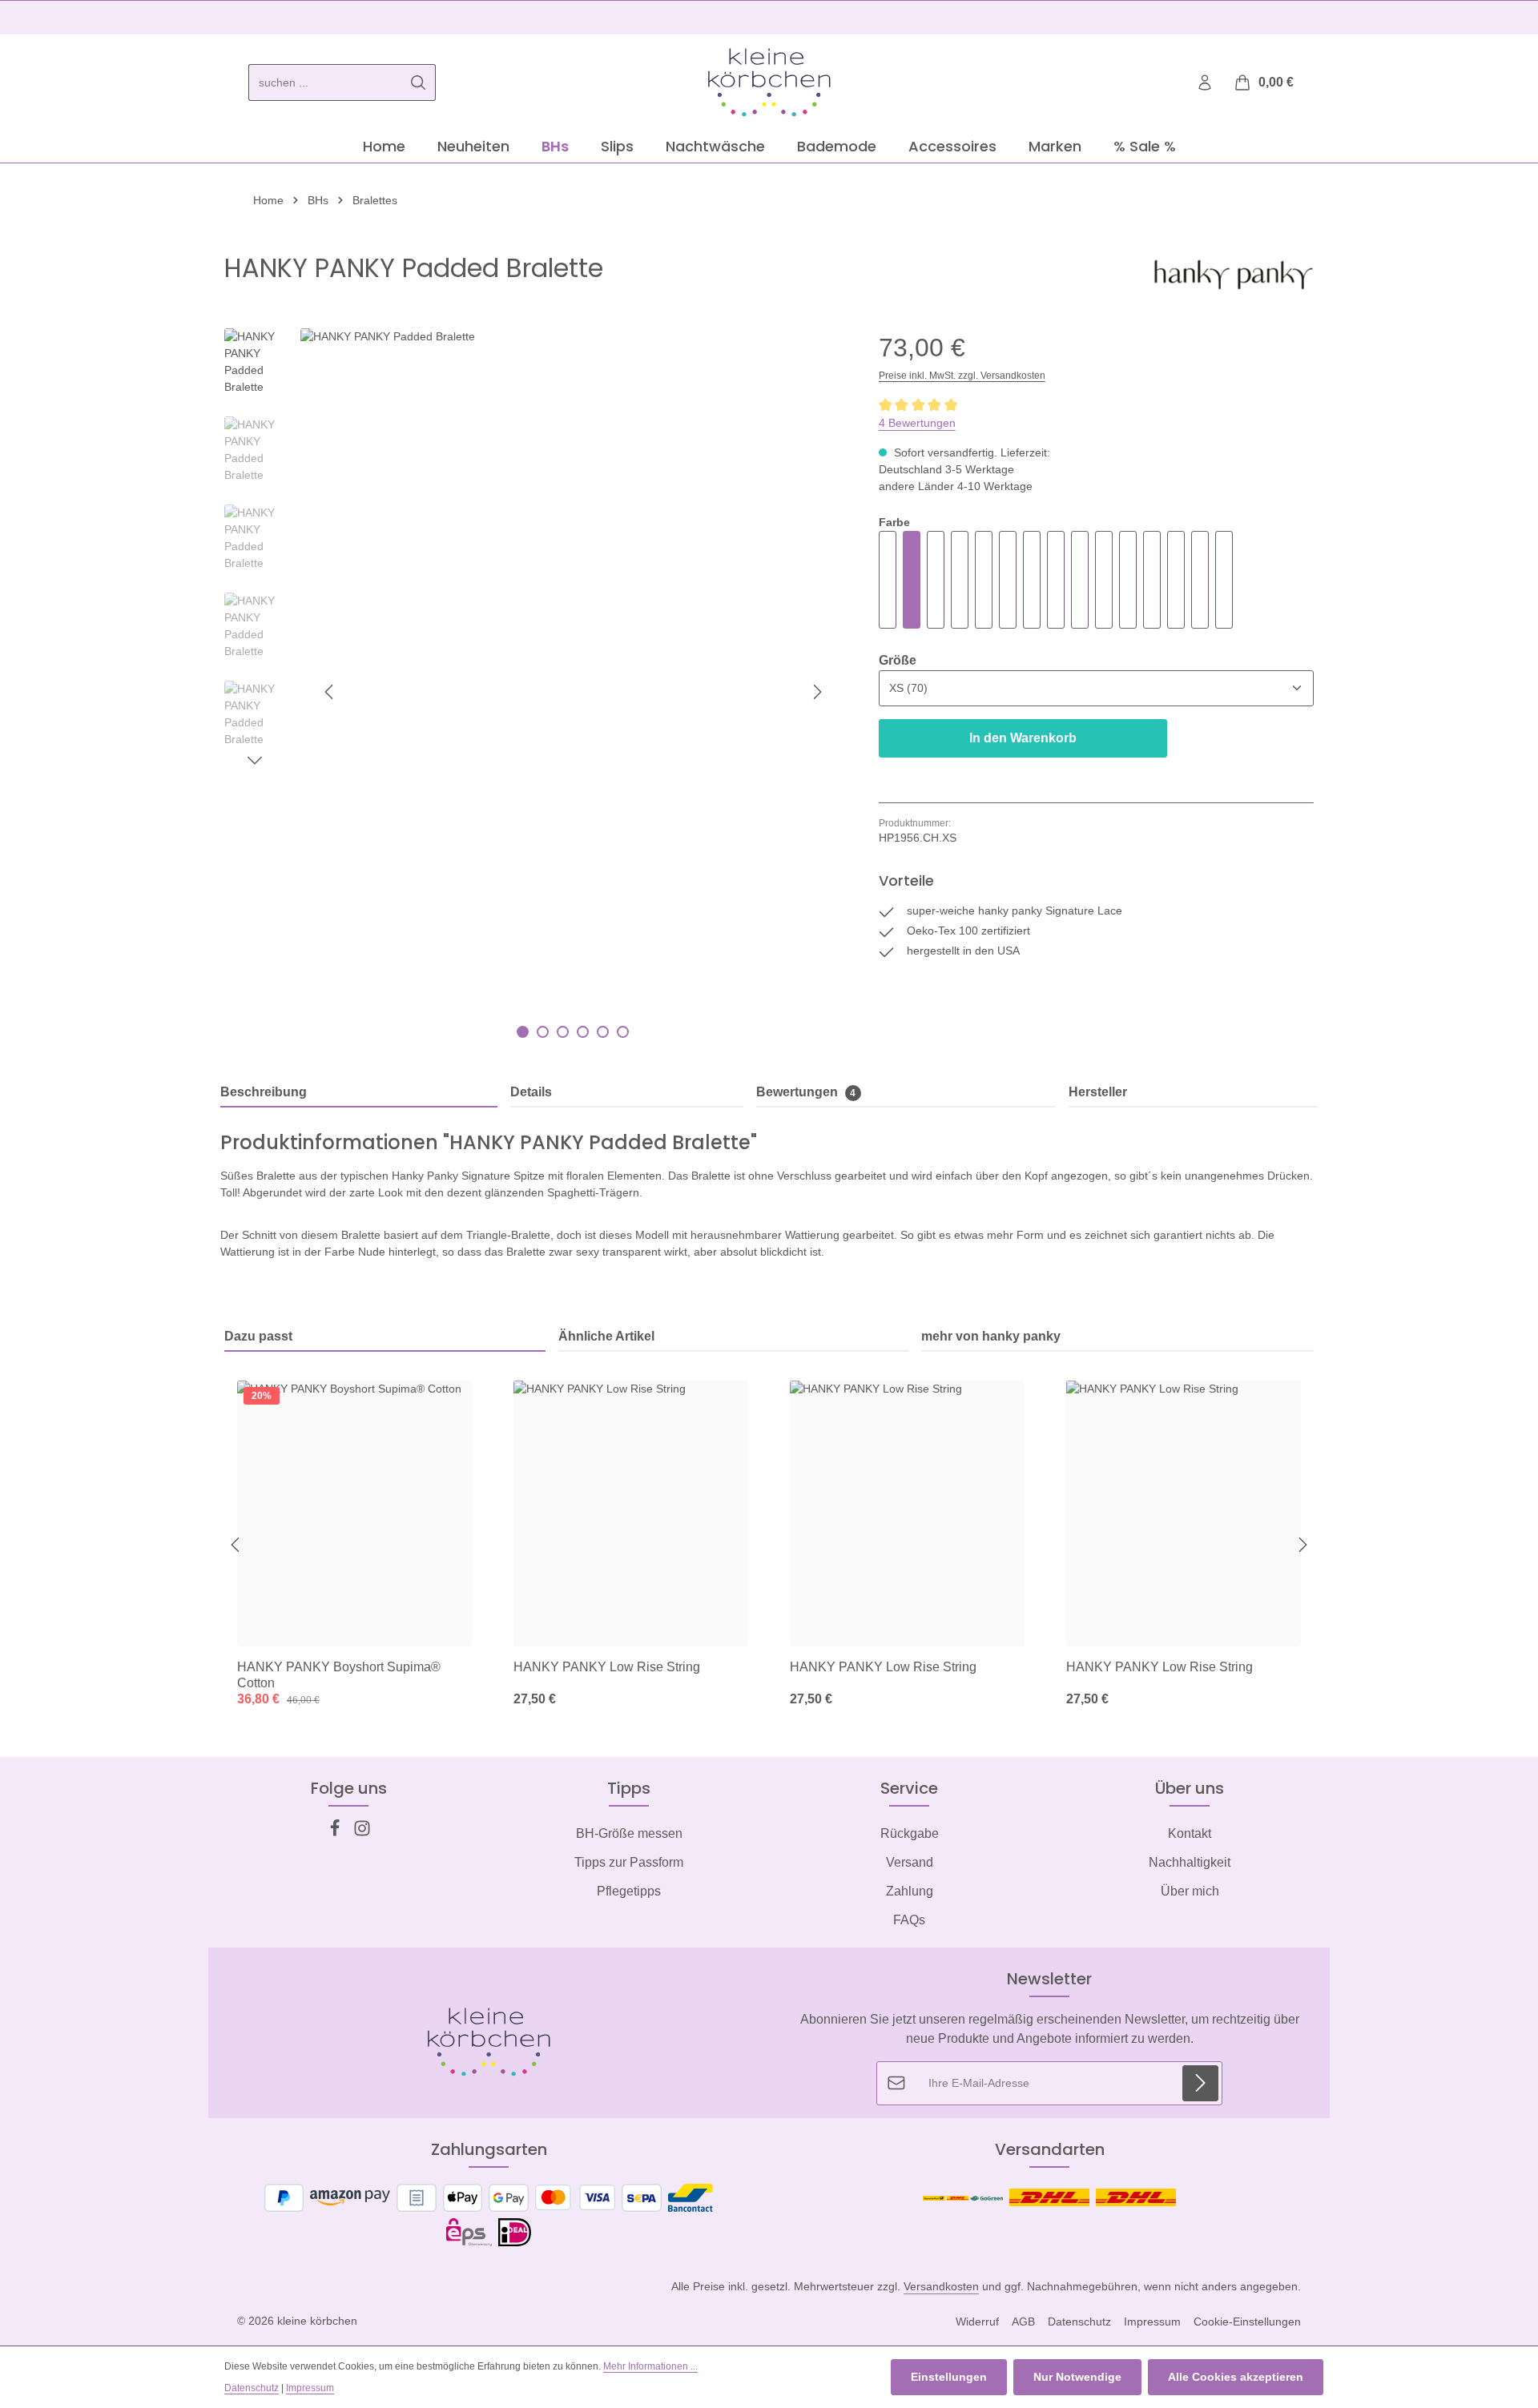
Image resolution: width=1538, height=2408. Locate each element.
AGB (1023, 2322)
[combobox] (325, 82)
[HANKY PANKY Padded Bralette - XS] (984, 580)
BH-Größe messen (629, 1833)
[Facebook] (336, 1833)
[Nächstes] (816, 692)
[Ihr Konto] (1204, 83)
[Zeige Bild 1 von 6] (523, 1032)
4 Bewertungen (917, 423)
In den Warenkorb (1023, 738)
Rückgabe (910, 1833)
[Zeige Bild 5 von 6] (603, 1032)
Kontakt (1190, 1833)
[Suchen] (419, 82)
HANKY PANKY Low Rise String (607, 1667)
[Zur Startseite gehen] (769, 82)
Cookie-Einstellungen (1247, 2322)
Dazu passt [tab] (258, 1336)
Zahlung (910, 1891)
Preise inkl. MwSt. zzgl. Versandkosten (962, 376)
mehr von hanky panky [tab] (991, 1336)
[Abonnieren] (1200, 2083)
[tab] (359, 1093)
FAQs (909, 1920)
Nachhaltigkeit (1190, 1862)
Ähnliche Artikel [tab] (606, 1336)
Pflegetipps (629, 1891)
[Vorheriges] (330, 692)
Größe (898, 660)
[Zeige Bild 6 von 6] (623, 1032)
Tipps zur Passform (629, 1862)
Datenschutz (1079, 2322)
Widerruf (977, 2322)
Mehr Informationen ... (650, 2366)
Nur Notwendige (1077, 2377)
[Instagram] (362, 1833)
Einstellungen (949, 2377)
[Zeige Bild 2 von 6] (543, 1032)
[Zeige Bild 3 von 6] (563, 1032)
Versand (910, 1862)
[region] (535, 691)
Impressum (1152, 2322)
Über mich (1190, 1891)
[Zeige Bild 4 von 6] (583, 1032)
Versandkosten (941, 2286)
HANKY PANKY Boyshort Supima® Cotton (339, 1675)
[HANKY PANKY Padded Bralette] (573, 691)
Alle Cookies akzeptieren (1236, 2377)
